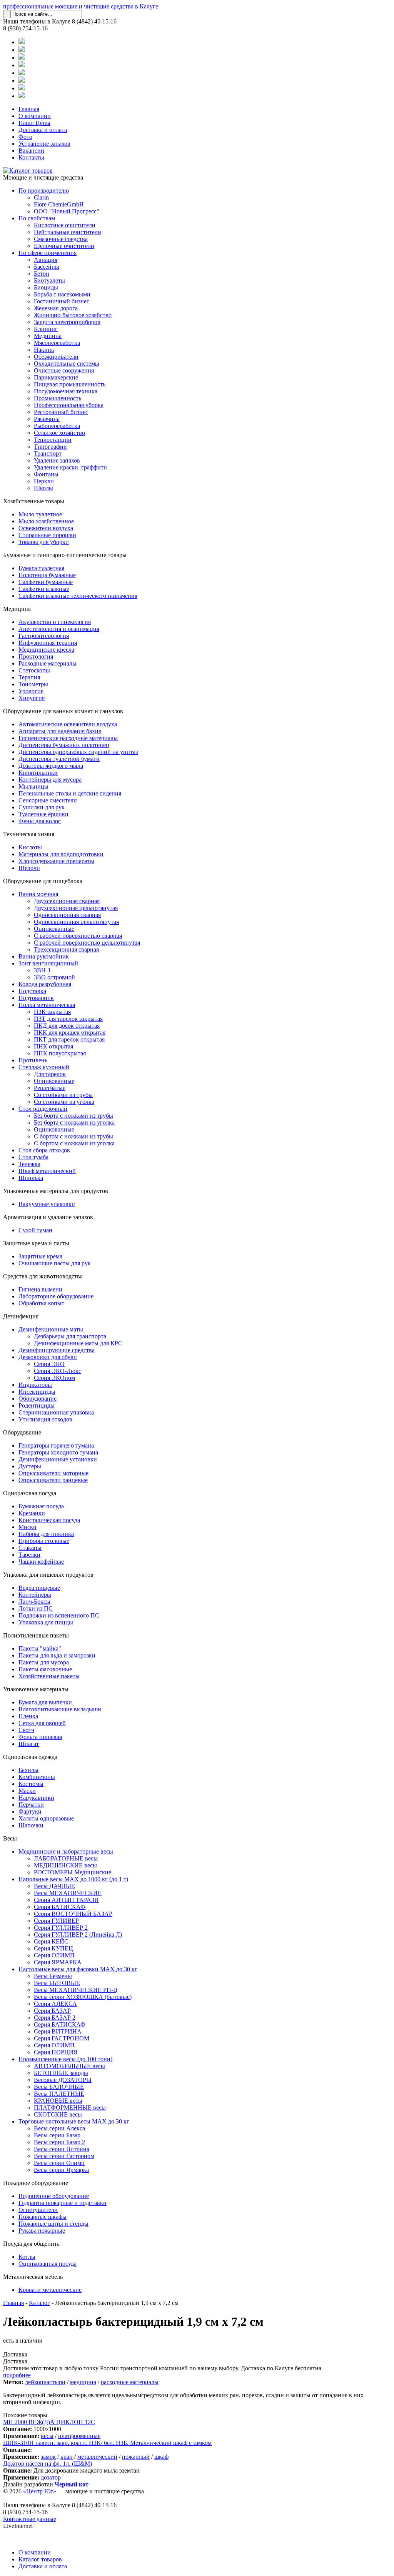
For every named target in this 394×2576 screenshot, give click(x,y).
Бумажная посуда (41, 1506)
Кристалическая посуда (49, 1520)
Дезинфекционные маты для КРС (78, 1343)
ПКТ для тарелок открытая (69, 1039)
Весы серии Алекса (59, 2128)
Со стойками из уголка (64, 1102)
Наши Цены (34, 123)
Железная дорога (56, 308)
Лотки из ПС (36, 1608)
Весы (10, 1838)
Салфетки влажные (44, 589)
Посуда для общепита (31, 2244)
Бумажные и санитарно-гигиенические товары (65, 555)
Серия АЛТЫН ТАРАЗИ (66, 1900)
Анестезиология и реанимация (59, 629)
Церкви (44, 481)
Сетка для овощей (42, 1723)
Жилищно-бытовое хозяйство (73, 315)
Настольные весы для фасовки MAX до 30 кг (78, 1969)
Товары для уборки (44, 542)
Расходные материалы (48, 663)
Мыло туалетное (40, 514)
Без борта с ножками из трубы (73, 1116)
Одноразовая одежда (30, 1757)
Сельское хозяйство (59, 433)
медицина (83, 2382)
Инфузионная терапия (48, 643)
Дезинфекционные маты (51, 1329)
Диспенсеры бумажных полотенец (64, 745)
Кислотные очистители (65, 225)
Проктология (36, 656)
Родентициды (37, 1405)
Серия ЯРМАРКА (58, 1962)
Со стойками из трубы (63, 1095)
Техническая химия (29, 834)
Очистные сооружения (64, 370)
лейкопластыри (45, 2382)
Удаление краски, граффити (70, 467)
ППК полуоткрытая (60, 1053)
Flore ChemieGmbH (59, 204)
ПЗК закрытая (52, 1012)
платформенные (79, 2436)
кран (67, 2457)
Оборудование (38, 1399)
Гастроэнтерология (44, 636)
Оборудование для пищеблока (43, 881)
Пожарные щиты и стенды (53, 2224)
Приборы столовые (44, 1541)
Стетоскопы (34, 670)
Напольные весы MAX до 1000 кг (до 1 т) (73, 1879)
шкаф (161, 2457)
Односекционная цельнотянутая (76, 922)
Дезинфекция (21, 1316)
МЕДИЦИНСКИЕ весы (65, 1865)
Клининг (46, 329)
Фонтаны (46, 474)
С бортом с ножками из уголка (74, 1143)
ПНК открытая (53, 1046)
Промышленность (58, 398)
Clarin (41, 197)
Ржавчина (47, 419)
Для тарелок (50, 1074)
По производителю (44, 191)
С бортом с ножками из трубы (73, 1136)
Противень (33, 1060)
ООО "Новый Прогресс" (67, 211)
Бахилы (28, 1770)
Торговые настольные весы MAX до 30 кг (74, 2121)
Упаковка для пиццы (46, 1622)
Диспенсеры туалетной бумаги (59, 759)
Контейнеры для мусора (50, 780)
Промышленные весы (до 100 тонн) (65, 2059)
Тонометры (33, 684)
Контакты (31, 157)
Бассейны (47, 267)
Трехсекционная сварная (66, 949)
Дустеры (30, 1466)
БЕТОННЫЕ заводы (61, 2073)
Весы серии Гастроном (64, 2156)
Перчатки (31, 1805)
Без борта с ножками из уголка (74, 1122)
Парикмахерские (56, 377)
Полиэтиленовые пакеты (36, 1635)
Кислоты (30, 847)
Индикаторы (35, 1385)
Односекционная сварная (67, 915)
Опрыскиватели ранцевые (53, 1480)
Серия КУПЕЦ (53, 1948)
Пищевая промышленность (70, 384)
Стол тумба (33, 1157)
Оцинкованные (54, 929)
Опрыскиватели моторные (53, 1473)
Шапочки (31, 1825)
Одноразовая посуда (30, 1493)
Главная (29, 109)
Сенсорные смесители (48, 800)
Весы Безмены (53, 1976)
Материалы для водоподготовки (61, 854)
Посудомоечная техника (66, 391)
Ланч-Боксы (34, 1602)
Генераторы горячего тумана (56, 1445)
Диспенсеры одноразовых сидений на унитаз (78, 752)
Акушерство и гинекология (55, 622)
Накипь (44, 350)
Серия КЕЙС (51, 1941)
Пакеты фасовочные (45, 1669)
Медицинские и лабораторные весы (66, 1851)
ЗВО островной (54, 977)
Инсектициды (37, 1392)
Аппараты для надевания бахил (60, 731)
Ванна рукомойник (44, 956)
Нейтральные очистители (68, 232)
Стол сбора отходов (44, 1150)
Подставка (32, 991)
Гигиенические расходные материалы (68, 738)
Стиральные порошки (47, 535)
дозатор (51, 2477)
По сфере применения (48, 253)
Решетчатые (50, 1088)
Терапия (29, 677)
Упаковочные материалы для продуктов (56, 1191)
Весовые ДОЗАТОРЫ (63, 2080)
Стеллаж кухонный (44, 1067)
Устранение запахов (44, 144)
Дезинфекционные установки (58, 1459)
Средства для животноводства (43, 1276)
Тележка (29, 1164)
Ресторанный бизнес (61, 412)
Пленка (28, 1716)
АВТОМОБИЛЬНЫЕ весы (69, 2066)
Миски (28, 1527)
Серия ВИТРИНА (58, 2031)
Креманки (32, 1513)
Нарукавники (36, 1798)
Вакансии (31, 151)
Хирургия (32, 698)
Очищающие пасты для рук (55, 1263)
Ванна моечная (38, 894)
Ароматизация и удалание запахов (48, 1217)
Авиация (46, 260)
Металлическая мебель (33, 2277)
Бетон (42, 274)
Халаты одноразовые (46, 1818)
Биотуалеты (49, 280)
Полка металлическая (47, 1005)
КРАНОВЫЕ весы (58, 2101)
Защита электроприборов (67, 322)
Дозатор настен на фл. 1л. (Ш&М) (48, 2464)
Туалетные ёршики (43, 814)
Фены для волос (40, 821)
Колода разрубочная (45, 984)
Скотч (26, 1730)
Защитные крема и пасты (36, 1243)
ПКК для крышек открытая (70, 1033)
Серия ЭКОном (54, 1378)
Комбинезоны (37, 1777)
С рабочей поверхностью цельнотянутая (87, 943)
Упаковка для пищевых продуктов (48, 1575)
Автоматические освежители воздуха (68, 724)
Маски (27, 1791)
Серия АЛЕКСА (55, 2004)
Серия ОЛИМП (54, 1955)
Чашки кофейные (41, 1562)
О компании (35, 116)
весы (47, 2436)
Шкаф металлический (47, 1171)
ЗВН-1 (42, 970)
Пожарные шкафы (43, 2217)
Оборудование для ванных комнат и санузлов (63, 711)
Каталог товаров (40, 2559)
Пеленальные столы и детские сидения (70, 793)
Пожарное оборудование (36, 2183)
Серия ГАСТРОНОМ (62, 2038)
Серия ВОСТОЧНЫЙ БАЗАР (73, 1914)
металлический (97, 2457)
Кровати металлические (50, 2290)
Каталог (39, 2303)
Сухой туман (35, 1230)
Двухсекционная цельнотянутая (76, 908)
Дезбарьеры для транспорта (70, 1336)
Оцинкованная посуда (48, 2264)
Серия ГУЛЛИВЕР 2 (61, 1928)
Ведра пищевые (39, 1588)
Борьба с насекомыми (62, 294)
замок (48, 2457)
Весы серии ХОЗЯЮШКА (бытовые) (83, 1997)
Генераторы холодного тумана (58, 1452)
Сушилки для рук (42, 807)
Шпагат (29, 1744)
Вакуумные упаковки (47, 1204)
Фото (25, 137)
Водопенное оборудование (54, 2196)
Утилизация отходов (45, 1419)
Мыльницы (33, 786)
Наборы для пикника (46, 1534)
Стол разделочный (43, 1109)
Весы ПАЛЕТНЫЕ (59, 2094)
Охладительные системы (67, 364)
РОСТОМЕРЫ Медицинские (73, 1872)
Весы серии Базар (57, 2135)
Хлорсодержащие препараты (56, 861)
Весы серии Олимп (59, 2163)
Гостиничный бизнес (62, 301)
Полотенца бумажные (47, 575)
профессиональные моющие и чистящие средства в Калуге (81, 6)
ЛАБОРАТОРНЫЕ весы (66, 1858)
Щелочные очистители (64, 246)
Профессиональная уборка (69, 405)
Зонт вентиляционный (48, 963)
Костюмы (31, 1784)
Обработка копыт (41, 1303)
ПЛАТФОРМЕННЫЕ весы (70, 2108)
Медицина (48, 336)
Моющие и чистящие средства (43, 177)
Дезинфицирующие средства (57, 1350)
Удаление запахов (57, 460)
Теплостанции (53, 440)
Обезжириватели (56, 357)
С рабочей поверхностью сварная (78, 936)
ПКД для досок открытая (67, 1026)
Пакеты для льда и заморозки (57, 1655)
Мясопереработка (57, 343)
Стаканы (30, 1548)
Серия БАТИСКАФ (60, 1907)
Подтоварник (36, 998)
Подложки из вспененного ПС (59, 1615)
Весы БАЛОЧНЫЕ (59, 2087)
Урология (31, 691)
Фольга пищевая (40, 1737)
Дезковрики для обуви (48, 1357)
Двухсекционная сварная (67, 901)
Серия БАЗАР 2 (55, 2018)
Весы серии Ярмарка (61, 2170)
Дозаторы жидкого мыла (51, 766)
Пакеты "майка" (40, 1648)
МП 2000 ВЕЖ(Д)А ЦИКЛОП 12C (49, 2422)
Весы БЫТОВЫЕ (57, 1983)
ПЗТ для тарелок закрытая (68, 1019)
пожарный (136, 2457)
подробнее (17, 2375)
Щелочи (29, 868)
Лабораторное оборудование (56, 1296)
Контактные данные (30, 2519)
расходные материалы (130, 2382)
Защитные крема (40, 1256)
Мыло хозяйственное (46, 521)
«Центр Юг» (40, 2491)
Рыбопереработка (57, 426)
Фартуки (30, 1811)
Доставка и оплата (43, 130)
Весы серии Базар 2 (59, 2142)
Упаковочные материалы (36, 1689)
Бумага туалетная (41, 568)
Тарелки (29, 1555)
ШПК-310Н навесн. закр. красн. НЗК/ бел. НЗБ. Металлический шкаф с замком (107, 2443)
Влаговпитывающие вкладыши (60, 1709)
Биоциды (46, 287)
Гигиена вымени (40, 1289)
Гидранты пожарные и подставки (63, 2203)
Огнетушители (38, 2210)
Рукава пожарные (42, 2231)
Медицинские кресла (46, 650)
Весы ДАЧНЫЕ (54, 1886)
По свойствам (37, 218)
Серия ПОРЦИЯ (56, 2052)
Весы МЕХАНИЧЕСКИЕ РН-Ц (76, 1990)
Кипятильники (38, 773)
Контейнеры (35, 1595)
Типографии (50, 447)
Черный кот (72, 2484)
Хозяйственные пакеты (49, 1676)
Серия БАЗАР (52, 2011)
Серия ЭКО (49, 1364)
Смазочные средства (61, 239)
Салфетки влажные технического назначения (78, 596)
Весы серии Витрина (62, 2149)
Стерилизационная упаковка (56, 1412)
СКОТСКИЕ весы (58, 2114)
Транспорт (48, 453)
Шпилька (31, 1178)
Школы (43, 488)
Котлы (27, 2257)
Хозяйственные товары (34, 501)
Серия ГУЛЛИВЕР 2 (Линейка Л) (78, 1934)
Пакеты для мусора (44, 1662)
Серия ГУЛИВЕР (56, 1921)
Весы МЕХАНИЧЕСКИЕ (68, 1893)
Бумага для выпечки (45, 1702)
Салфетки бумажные (46, 582)
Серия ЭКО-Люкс (58, 1371)
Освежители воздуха (46, 528)
